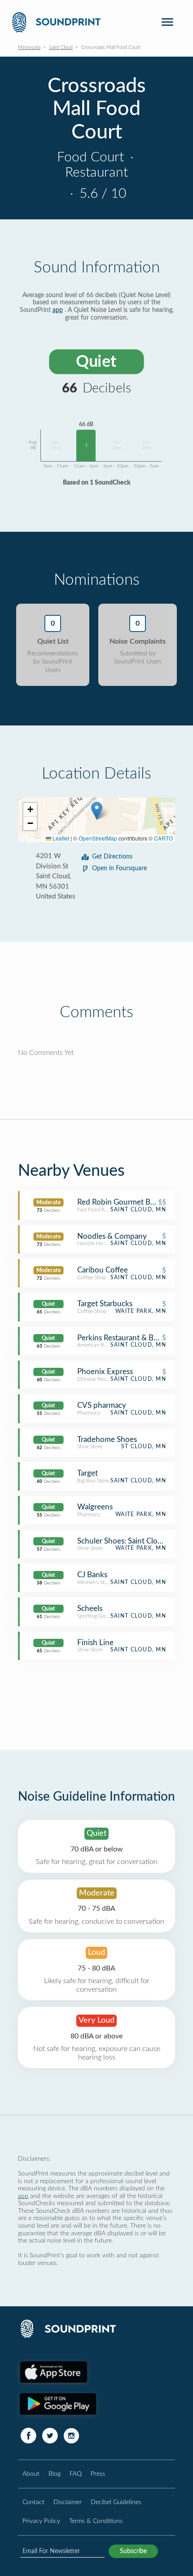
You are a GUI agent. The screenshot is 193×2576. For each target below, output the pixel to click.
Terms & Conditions (96, 2521)
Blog (55, 2474)
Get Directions (112, 857)
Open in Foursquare (119, 868)
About (31, 2474)
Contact (33, 2502)
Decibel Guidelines (116, 2502)
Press (98, 2474)
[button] (97, 811)
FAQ (76, 2474)
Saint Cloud (61, 47)
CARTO (163, 838)
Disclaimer (68, 2502)
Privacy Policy (41, 2521)
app (58, 310)
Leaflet (60, 838)
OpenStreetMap (98, 838)
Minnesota (29, 47)
